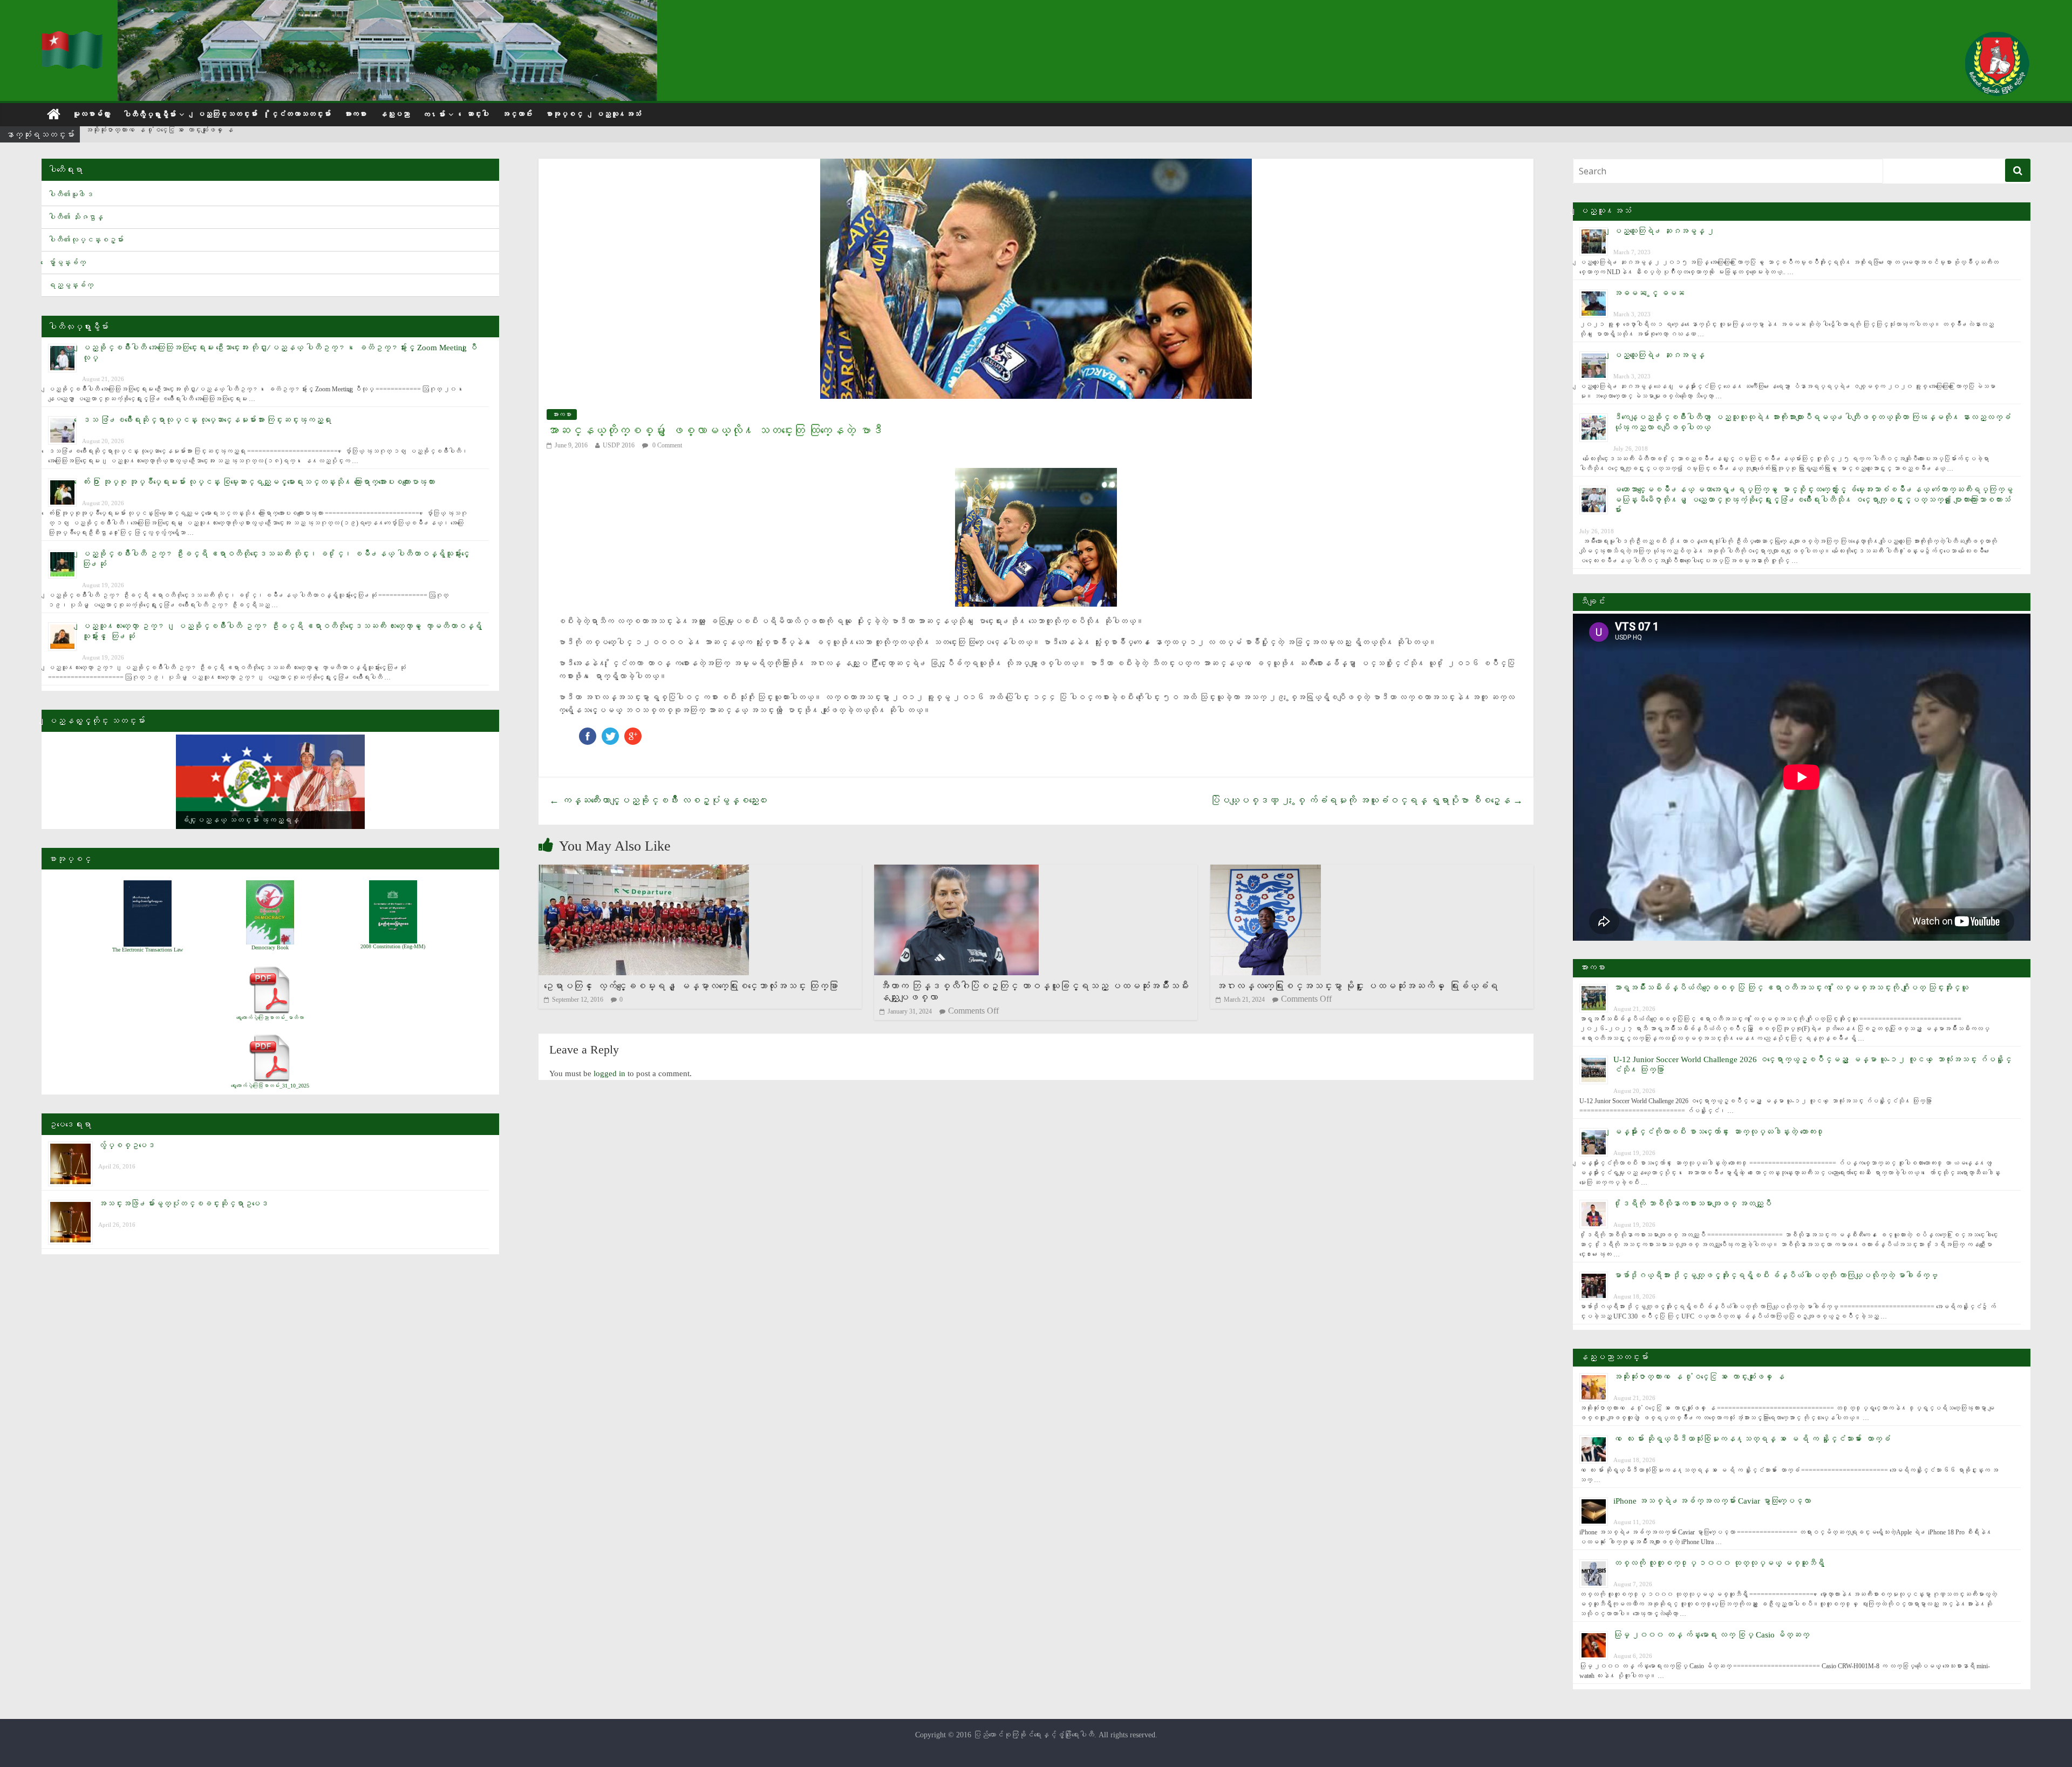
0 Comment (666, 445)
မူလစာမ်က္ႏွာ (91, 114)
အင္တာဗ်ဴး (517, 114)
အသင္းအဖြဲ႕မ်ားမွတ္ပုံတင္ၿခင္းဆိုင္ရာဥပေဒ (183, 1204)
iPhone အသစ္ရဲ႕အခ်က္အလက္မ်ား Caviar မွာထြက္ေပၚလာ (1712, 1501)
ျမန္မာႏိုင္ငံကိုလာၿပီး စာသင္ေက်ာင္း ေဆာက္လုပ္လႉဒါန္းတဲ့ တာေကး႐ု (1719, 1132)
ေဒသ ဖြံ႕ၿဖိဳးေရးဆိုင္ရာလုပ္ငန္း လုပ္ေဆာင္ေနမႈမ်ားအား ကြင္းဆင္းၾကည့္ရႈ (207, 420)
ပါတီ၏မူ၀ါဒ (71, 195)
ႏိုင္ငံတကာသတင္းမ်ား (301, 114)
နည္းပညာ (394, 114)
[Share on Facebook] (588, 733)
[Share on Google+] (633, 733)
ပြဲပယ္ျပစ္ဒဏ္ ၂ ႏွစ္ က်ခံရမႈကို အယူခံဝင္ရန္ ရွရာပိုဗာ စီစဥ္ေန (1366, 800)
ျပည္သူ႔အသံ (618, 114)
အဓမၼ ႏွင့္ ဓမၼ (1649, 293)
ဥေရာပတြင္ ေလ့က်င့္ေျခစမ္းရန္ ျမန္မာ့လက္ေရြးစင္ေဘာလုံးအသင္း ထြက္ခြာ (691, 986)
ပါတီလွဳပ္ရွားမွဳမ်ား (149, 115)
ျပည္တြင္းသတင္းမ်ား (227, 114)
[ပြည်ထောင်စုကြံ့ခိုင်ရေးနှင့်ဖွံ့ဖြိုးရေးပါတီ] (73, 38)
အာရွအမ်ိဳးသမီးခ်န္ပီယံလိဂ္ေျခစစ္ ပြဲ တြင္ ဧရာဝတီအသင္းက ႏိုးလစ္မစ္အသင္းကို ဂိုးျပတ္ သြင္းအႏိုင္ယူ (1791, 988)
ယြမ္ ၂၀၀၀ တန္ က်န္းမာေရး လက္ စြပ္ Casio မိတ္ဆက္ (1711, 1635)
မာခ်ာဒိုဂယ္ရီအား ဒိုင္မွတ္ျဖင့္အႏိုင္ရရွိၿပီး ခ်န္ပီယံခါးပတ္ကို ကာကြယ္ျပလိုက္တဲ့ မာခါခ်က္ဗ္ (1775, 1275)
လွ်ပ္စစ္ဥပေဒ (127, 1145)
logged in (609, 1073)
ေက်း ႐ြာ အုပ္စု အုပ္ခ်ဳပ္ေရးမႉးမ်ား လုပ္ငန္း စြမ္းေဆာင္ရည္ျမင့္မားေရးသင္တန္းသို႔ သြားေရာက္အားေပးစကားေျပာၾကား (258, 482)
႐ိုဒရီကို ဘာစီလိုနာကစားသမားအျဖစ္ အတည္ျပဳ (1692, 1204)
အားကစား (355, 114)
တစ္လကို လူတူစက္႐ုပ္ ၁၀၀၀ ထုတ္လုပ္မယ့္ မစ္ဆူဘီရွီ (1719, 1563)
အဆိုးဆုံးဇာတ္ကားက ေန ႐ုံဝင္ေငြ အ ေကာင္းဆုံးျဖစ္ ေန (1699, 1377)
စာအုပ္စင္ (564, 114)
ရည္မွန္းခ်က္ (71, 285)
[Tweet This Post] (610, 733)
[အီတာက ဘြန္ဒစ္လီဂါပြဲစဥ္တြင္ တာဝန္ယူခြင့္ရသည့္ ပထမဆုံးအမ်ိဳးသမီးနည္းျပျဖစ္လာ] (956, 871)
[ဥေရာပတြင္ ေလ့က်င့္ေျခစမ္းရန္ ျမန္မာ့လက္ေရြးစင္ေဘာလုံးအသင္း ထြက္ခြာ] (644, 871)
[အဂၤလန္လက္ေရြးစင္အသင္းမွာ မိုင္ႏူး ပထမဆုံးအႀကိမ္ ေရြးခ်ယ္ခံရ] (1266, 871)
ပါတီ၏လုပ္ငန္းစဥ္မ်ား (86, 240)
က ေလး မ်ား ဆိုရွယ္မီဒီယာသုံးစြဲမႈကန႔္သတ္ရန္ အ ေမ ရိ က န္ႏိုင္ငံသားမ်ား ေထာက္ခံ (1752, 1439)
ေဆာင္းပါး (478, 114)
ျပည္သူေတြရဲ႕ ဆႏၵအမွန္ (1659, 355)
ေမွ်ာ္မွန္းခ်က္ (67, 263)
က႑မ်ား (434, 115)
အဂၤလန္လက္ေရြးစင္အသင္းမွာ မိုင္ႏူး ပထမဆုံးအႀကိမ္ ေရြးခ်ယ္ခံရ (1357, 986)
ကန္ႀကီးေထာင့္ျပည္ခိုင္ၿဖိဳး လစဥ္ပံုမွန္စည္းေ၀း (659, 800)
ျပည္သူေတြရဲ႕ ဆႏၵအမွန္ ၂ (1664, 231)
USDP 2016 (619, 445)
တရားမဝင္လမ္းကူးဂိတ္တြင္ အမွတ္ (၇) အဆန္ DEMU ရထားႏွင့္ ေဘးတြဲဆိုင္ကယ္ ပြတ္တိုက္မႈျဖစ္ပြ (231, 135)
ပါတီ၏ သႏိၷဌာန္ (76, 217)
